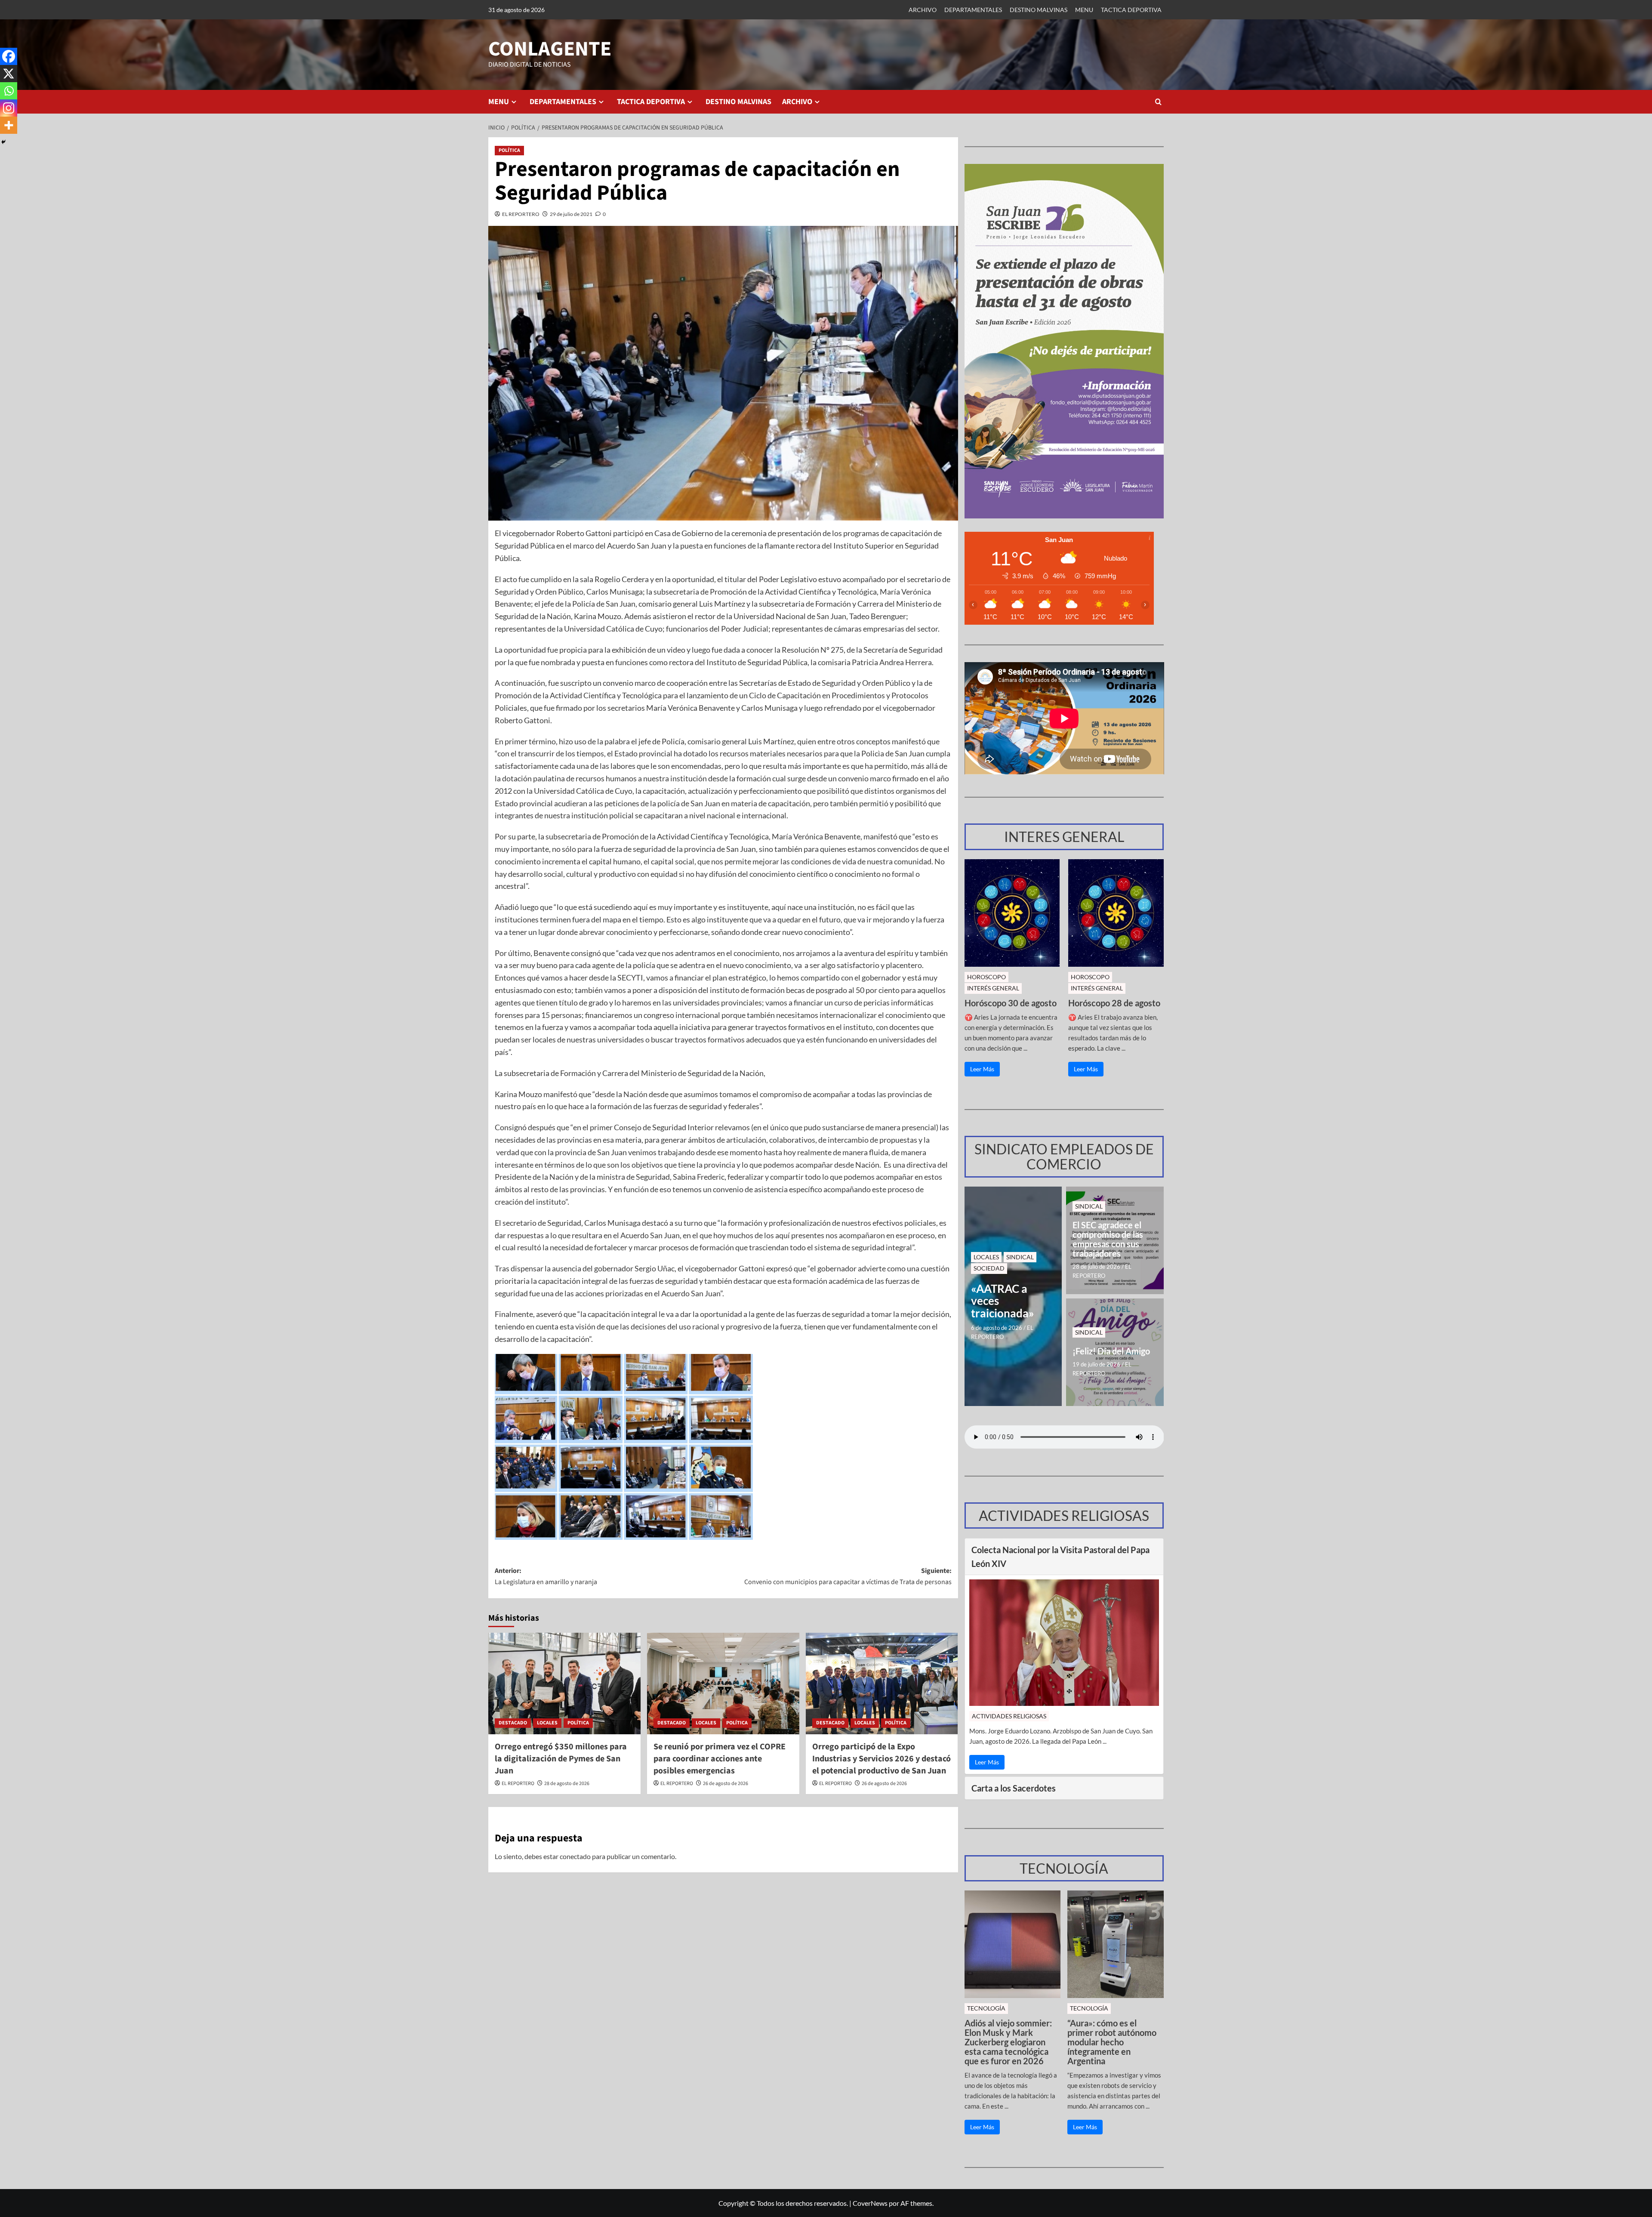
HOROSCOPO (986, 977)
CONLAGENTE (550, 49)
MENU (1084, 10)
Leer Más (982, 1069)
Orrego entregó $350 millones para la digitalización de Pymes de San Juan (561, 1759)
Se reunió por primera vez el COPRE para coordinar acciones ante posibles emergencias (720, 1759)
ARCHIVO (923, 10)
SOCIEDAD (989, 1268)
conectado (575, 1856)
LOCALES (547, 1723)
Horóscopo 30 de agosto (1011, 1003)
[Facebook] (9, 56)
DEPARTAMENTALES (973, 10)
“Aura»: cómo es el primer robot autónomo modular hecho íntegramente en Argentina (1112, 2042)
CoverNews (870, 2203)
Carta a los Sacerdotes (1014, 1788)
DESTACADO (513, 1723)
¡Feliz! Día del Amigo (1111, 1351)
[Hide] (3, 142)
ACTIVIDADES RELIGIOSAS (1009, 1716)
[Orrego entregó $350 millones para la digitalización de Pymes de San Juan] (564, 1684)
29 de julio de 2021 (571, 214)
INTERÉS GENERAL (993, 988)
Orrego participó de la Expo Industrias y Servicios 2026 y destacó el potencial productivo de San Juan (881, 1759)
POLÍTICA (509, 150)
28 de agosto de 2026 (567, 1784)
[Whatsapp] (9, 91)
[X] (9, 74)
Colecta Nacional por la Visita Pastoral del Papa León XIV (1060, 1557)
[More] (9, 125)
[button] (1158, 102)
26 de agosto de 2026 (726, 1784)
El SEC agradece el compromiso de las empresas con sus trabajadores (1108, 1239)
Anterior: (546, 1576)
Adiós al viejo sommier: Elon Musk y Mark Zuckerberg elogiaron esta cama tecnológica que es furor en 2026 (1008, 2042)
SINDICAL (1020, 1257)
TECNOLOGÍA (986, 2008)
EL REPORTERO (521, 214)
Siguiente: (848, 1576)
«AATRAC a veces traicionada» (1003, 1301)
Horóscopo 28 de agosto (1114, 1003)
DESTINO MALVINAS (1039, 10)
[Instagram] (9, 108)
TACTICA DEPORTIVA (1131, 10)
